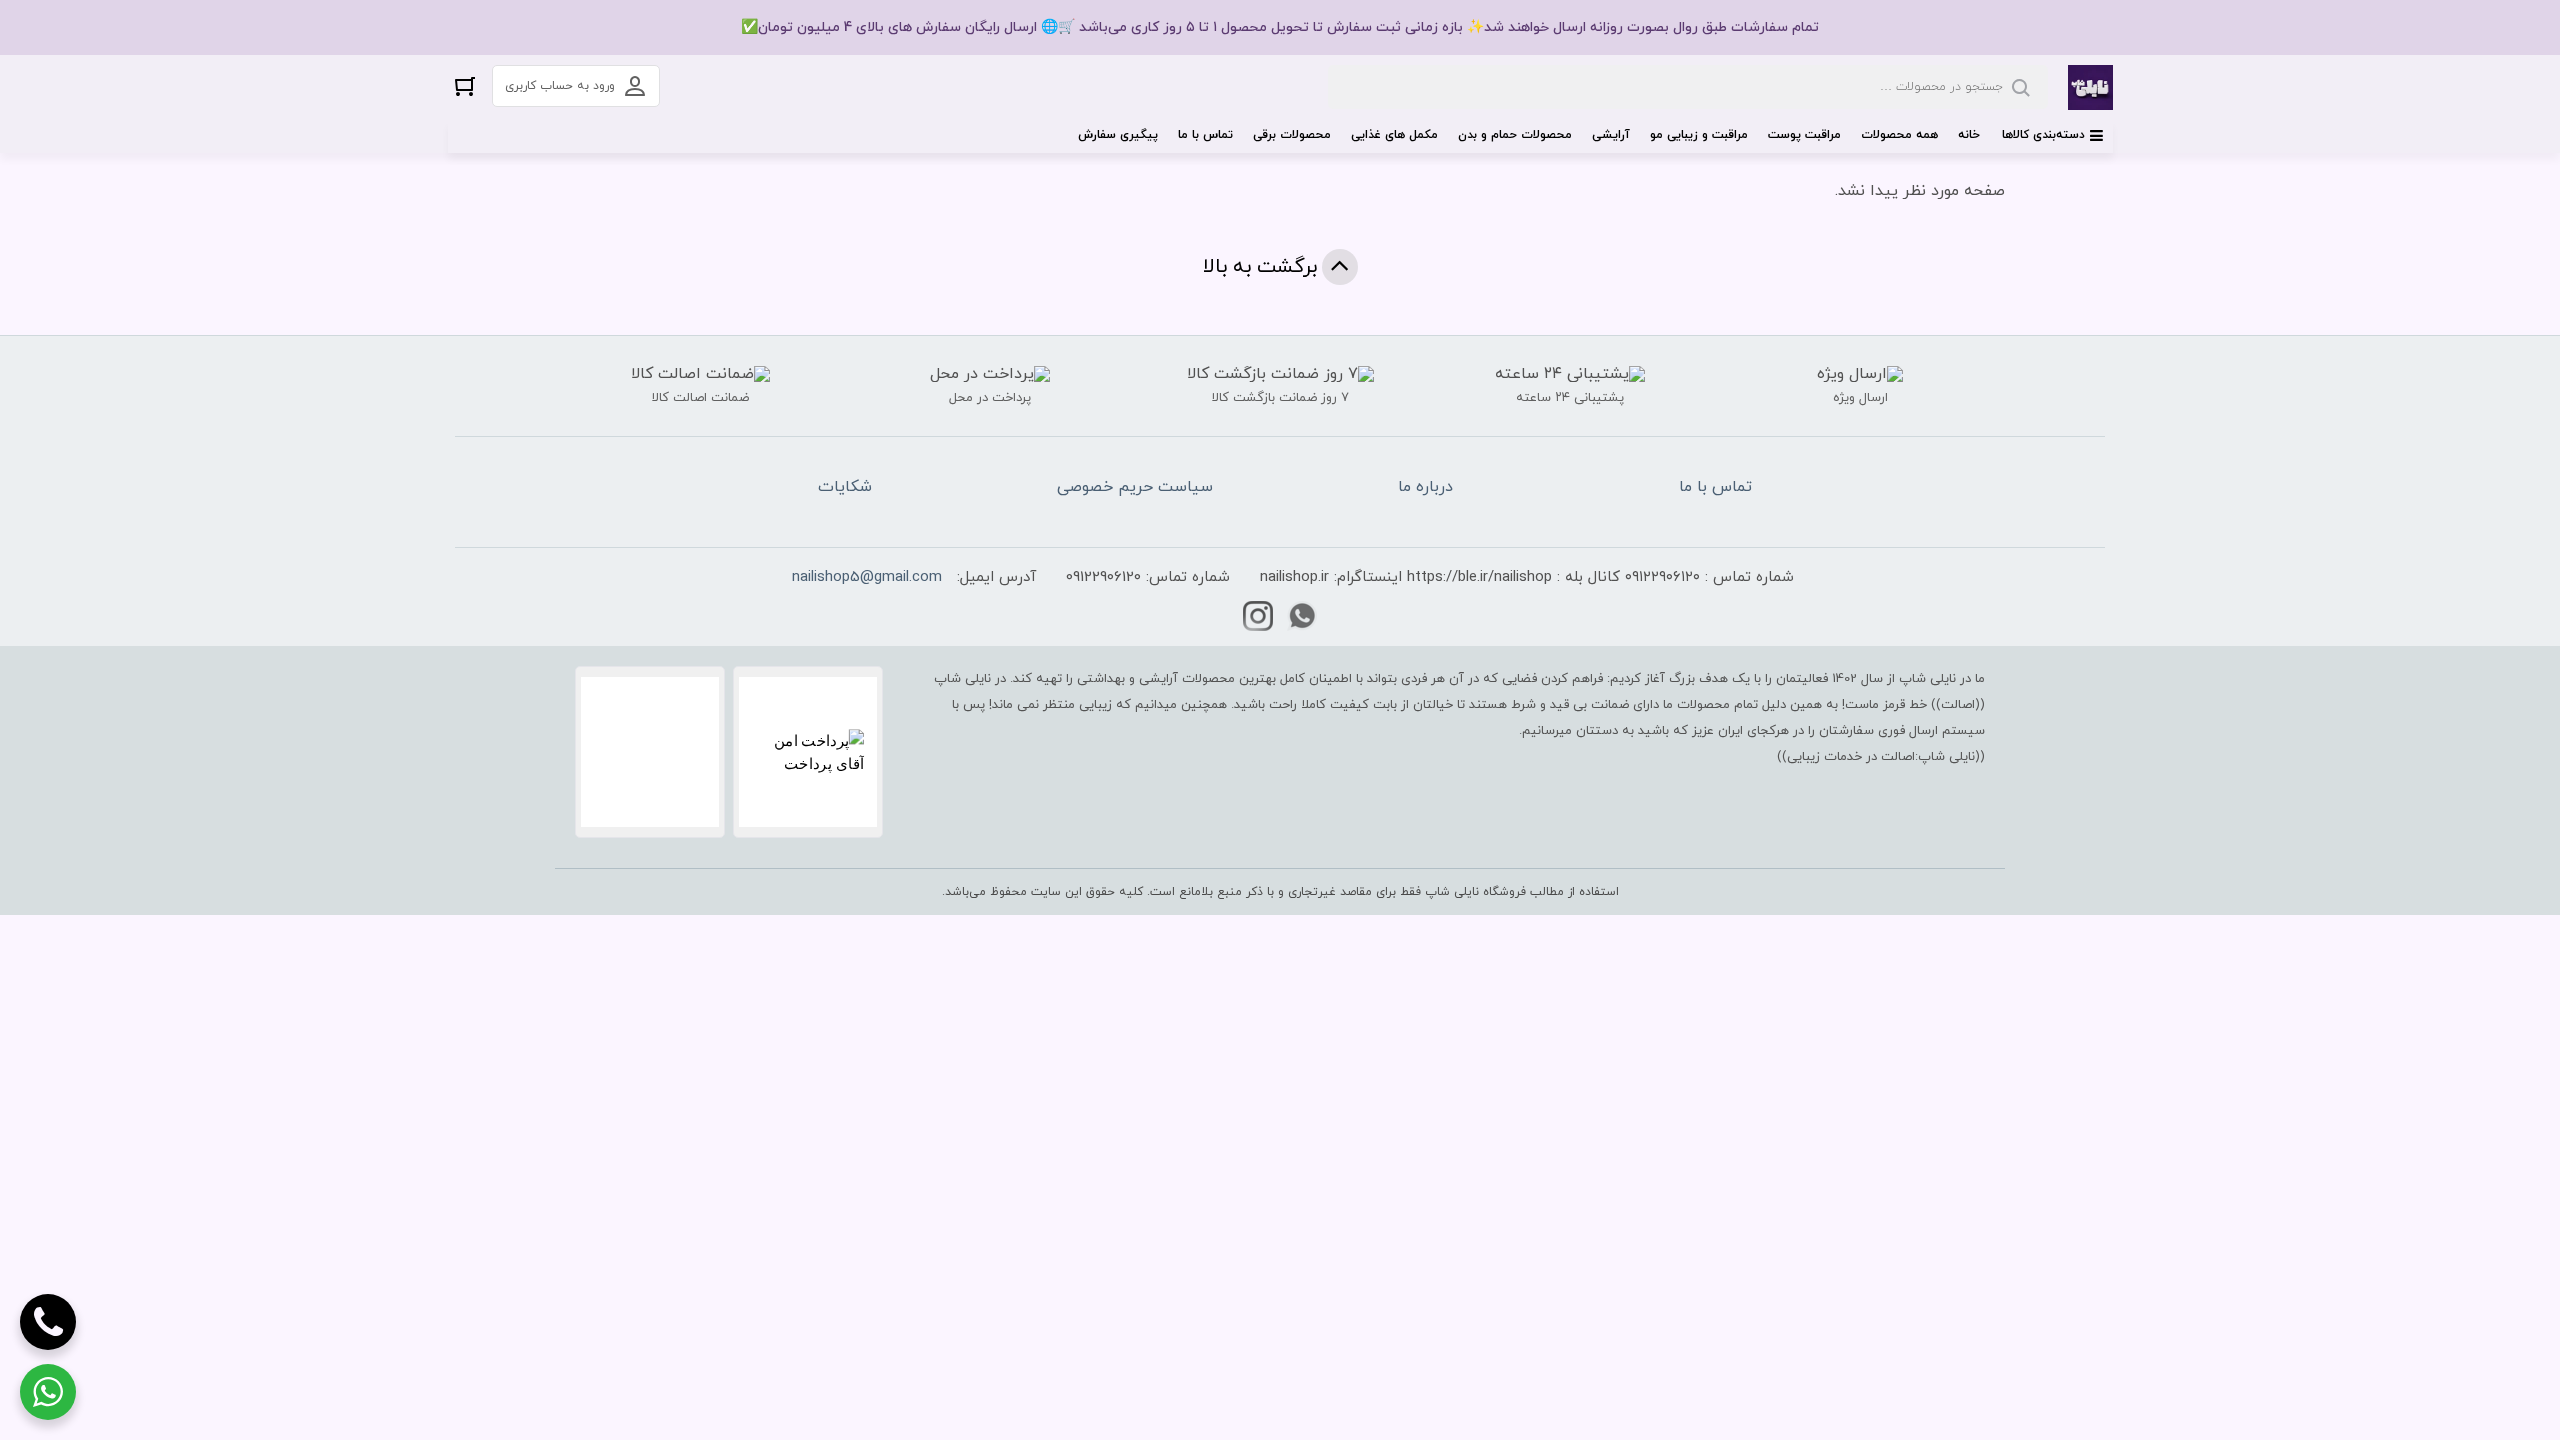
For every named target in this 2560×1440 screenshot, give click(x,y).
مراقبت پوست (1804, 135)
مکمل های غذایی (1394, 135)
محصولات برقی (1292, 135)
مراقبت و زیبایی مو (1699, 135)
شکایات (845, 487)
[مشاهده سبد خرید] (465, 85)
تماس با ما (1205, 135)
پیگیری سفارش (1118, 135)
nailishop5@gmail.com (867, 577)
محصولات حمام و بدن (1515, 135)
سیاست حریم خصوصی (1135, 487)
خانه (1969, 135)
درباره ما (1425, 487)
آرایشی (1611, 135)
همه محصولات (1899, 135)
